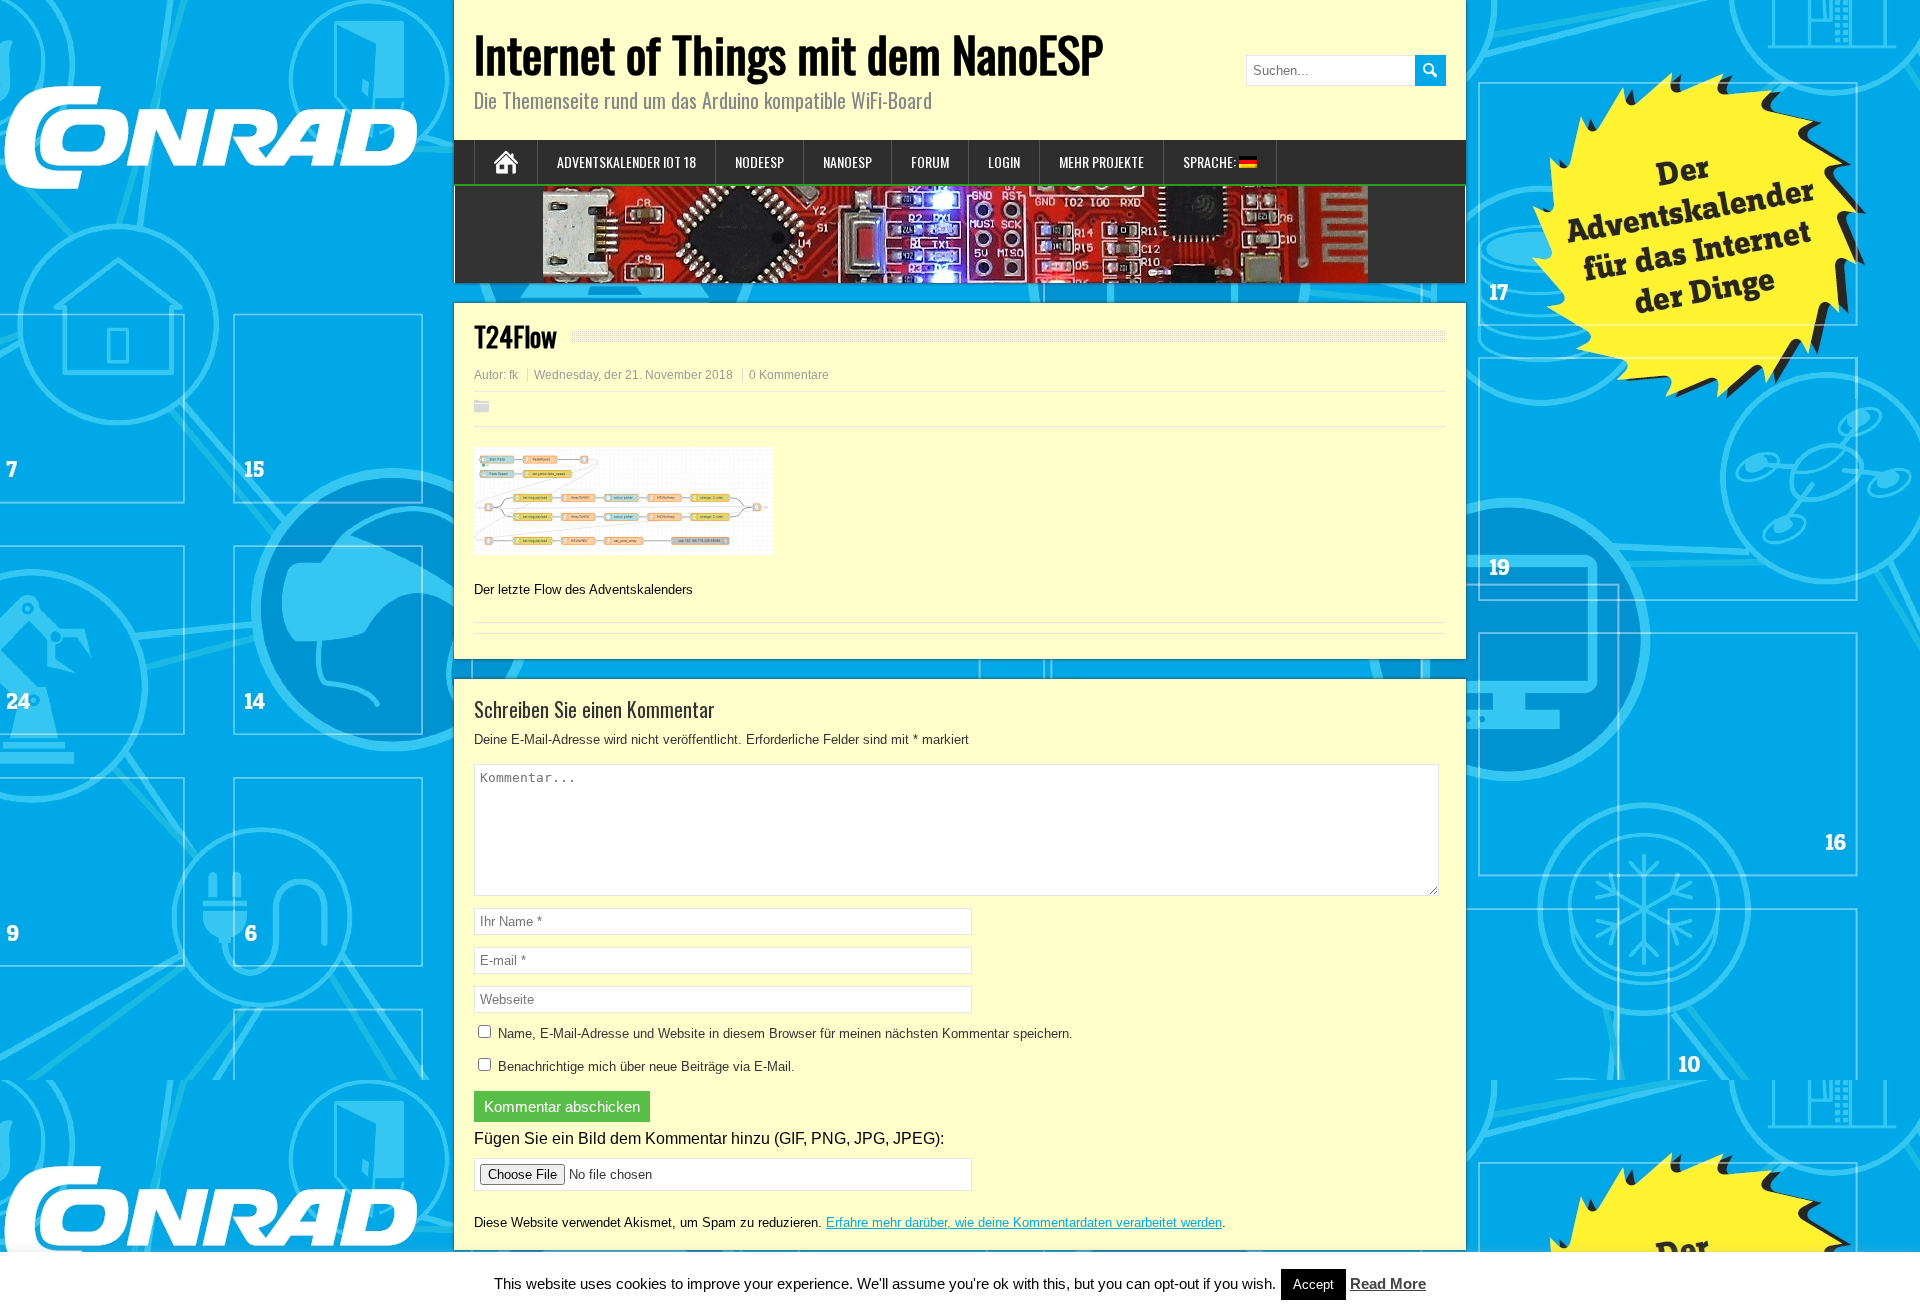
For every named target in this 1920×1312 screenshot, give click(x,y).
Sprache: (1211, 161)
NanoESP (847, 161)
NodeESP (759, 161)
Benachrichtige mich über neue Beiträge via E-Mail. (646, 1066)
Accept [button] (1313, 1284)
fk (513, 375)
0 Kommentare (789, 375)
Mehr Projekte (1101, 161)
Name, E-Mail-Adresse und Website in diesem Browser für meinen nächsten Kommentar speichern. (785, 1033)
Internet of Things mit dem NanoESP (788, 53)
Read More (1388, 1283)
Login (1004, 161)
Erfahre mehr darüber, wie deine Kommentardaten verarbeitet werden (1024, 1222)
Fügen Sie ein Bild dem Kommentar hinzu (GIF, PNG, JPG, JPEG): (709, 1138)
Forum (930, 161)
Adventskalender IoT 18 (626, 161)
